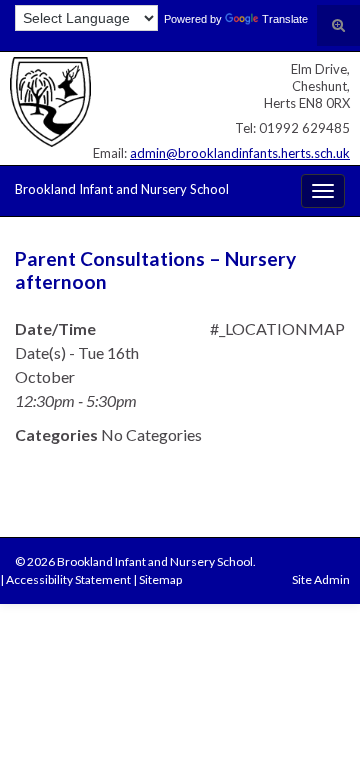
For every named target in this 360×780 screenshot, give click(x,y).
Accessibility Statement (68, 579)
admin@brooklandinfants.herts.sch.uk (240, 153)
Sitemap (160, 579)
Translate (285, 19)
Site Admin (321, 579)
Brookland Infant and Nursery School (122, 189)
